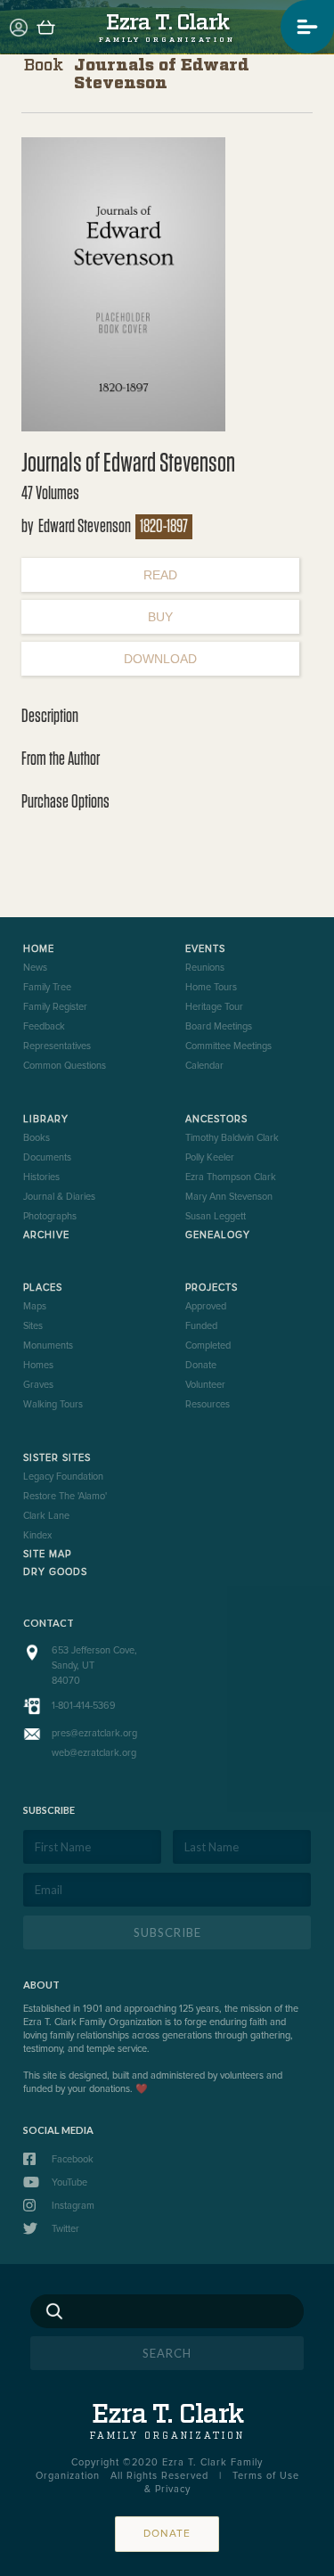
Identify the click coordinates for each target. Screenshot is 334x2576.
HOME (39, 949)
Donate (201, 1365)
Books (37, 1138)
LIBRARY (46, 1119)
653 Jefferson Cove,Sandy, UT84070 (94, 1665)
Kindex (37, 1535)
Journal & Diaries (59, 1197)
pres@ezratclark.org (94, 1733)
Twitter (65, 2229)
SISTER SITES (57, 1458)
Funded (201, 1326)
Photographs (50, 1216)
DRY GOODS (55, 1572)
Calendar (204, 1066)
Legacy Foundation (63, 1477)
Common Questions (65, 1066)
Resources (208, 1404)
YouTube (69, 2182)
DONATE (167, 2534)
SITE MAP (47, 1554)
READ (160, 575)
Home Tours (211, 987)
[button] (307, 27)
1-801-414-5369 (84, 1706)
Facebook (73, 2159)
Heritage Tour (214, 1007)
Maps (35, 1306)
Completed (208, 1345)
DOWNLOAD (160, 659)
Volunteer (205, 1385)
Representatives (57, 1046)
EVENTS (205, 949)
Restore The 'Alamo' (65, 1496)
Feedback (44, 1026)
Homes (38, 1365)
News (35, 968)
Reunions (205, 968)
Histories (41, 1177)
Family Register (55, 1007)
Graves (38, 1385)
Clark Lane (46, 1516)
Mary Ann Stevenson (229, 1197)
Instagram (73, 2206)
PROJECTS (212, 1288)
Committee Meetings (228, 1046)
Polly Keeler (210, 1157)
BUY (160, 617)
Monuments (48, 1345)
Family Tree (47, 987)
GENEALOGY (218, 1235)
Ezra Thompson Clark (231, 1177)
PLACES (43, 1288)
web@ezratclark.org (94, 1753)
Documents (47, 1157)
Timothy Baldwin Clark (232, 1138)
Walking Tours (53, 1404)
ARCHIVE (46, 1235)
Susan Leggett (216, 1216)
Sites (33, 1326)
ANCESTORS (216, 1119)
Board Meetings (219, 1026)
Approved (206, 1306)
